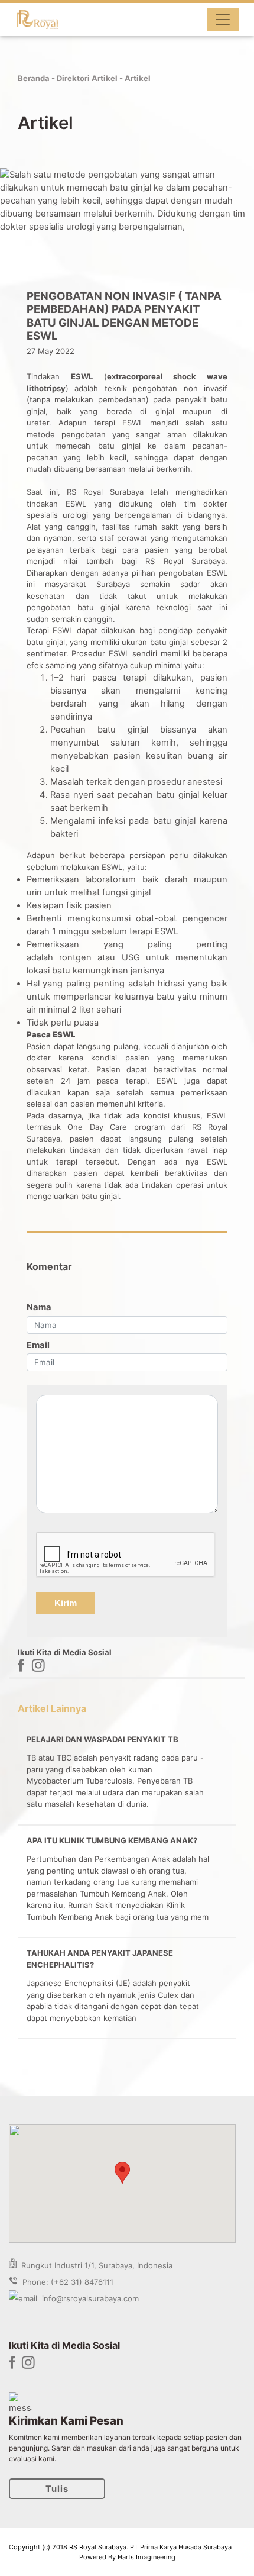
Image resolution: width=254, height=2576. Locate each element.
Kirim (66, 1603)
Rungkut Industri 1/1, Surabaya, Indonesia (95, 2265)
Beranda (34, 78)
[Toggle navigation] (223, 20)
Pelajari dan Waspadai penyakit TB (102, 1739)
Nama (39, 1307)
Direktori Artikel (87, 78)
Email (38, 1345)
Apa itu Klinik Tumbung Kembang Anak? (112, 1840)
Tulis (57, 2489)
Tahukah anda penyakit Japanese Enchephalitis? (100, 1959)
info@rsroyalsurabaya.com (88, 2298)
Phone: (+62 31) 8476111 (66, 2282)
